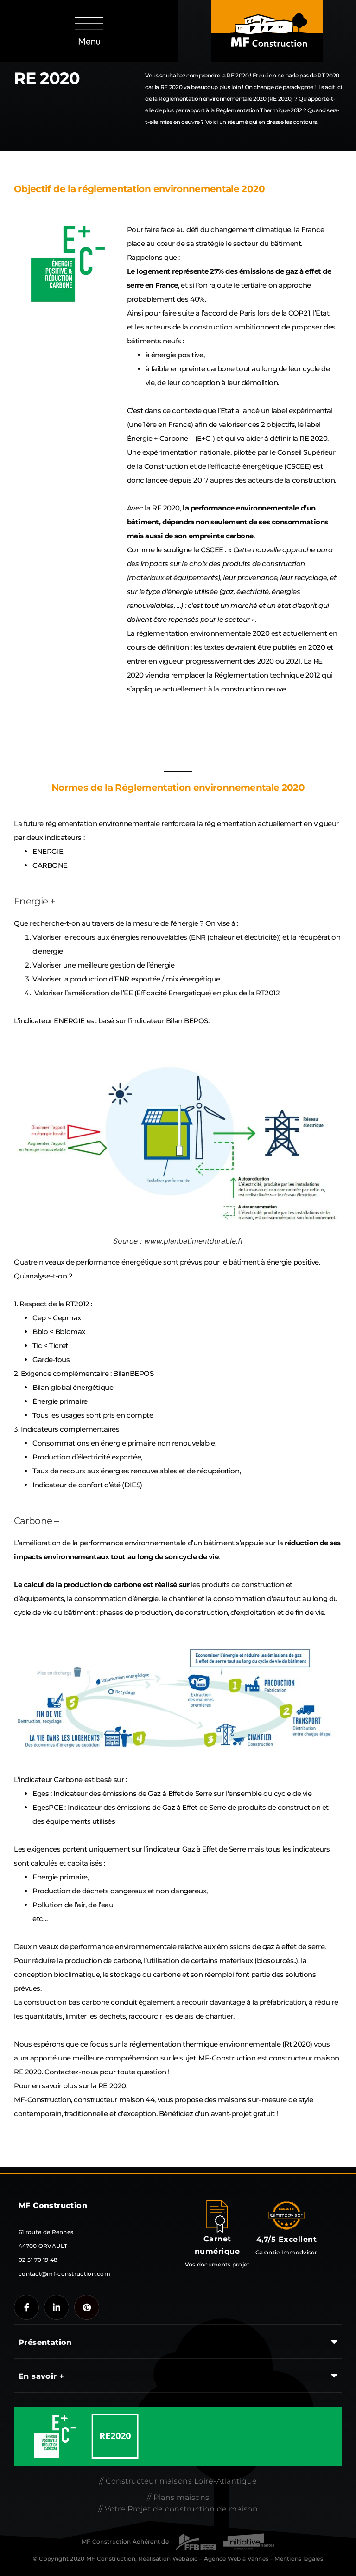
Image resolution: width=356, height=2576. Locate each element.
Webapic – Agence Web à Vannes (221, 2559)
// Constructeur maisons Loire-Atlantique (178, 2481)
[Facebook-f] (26, 2307)
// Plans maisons (178, 2497)
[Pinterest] (87, 2307)
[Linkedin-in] (57, 2307)
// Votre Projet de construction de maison (178, 2509)
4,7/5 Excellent (287, 2239)
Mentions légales (299, 2559)
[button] (89, 31)
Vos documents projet (217, 2264)
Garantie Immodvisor (286, 2252)
